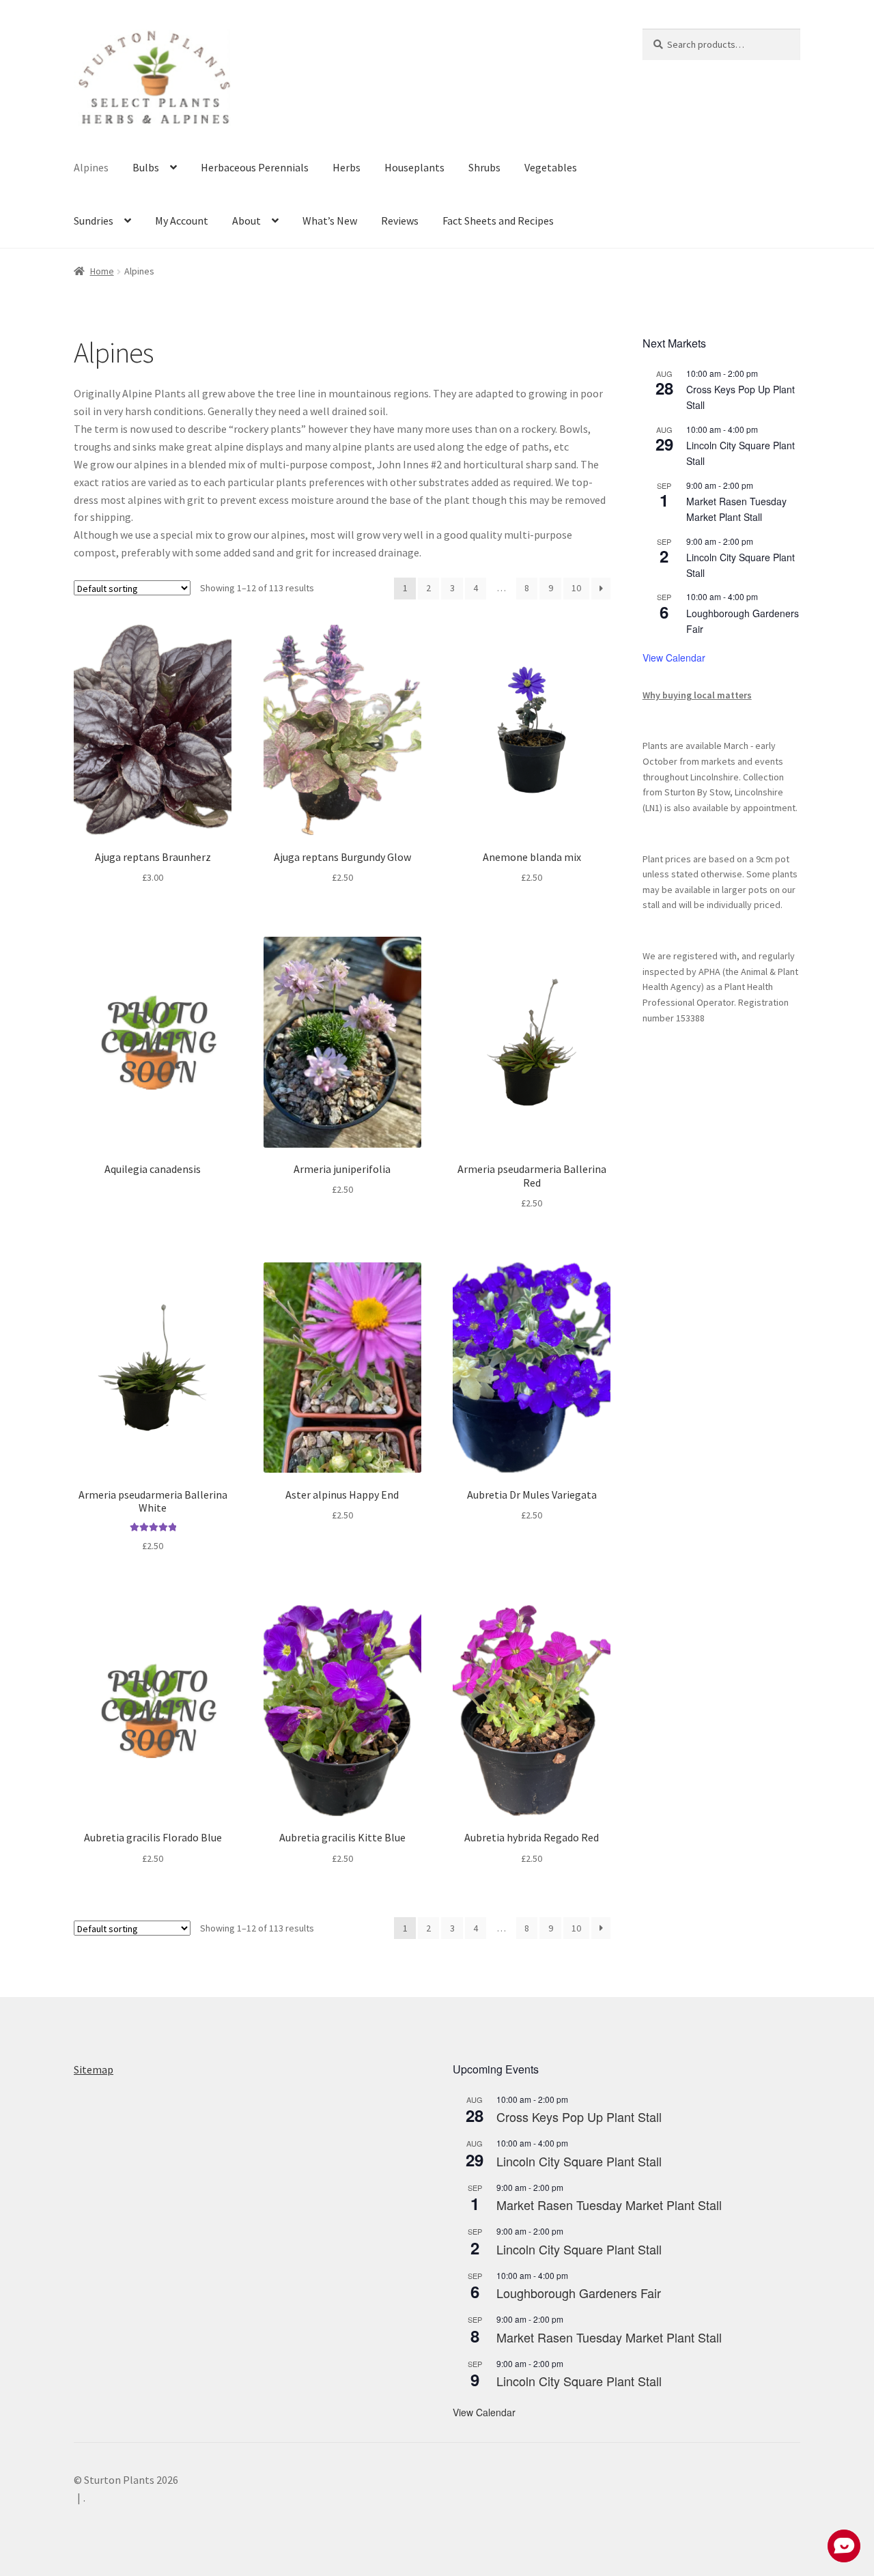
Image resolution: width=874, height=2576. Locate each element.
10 (576, 588)
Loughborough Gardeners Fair (579, 2293)
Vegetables (551, 167)
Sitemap (94, 2069)
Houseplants (414, 167)
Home (102, 271)
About (246, 221)
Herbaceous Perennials (255, 167)
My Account (182, 221)
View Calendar (674, 657)
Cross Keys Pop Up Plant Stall (579, 2117)
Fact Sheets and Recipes (498, 221)
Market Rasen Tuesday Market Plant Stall (609, 2205)
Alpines (91, 167)
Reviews (400, 221)
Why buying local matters (697, 695)
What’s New (330, 221)
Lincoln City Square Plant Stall (579, 2161)
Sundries (94, 221)
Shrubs (484, 167)
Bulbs (146, 167)
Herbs (347, 167)
